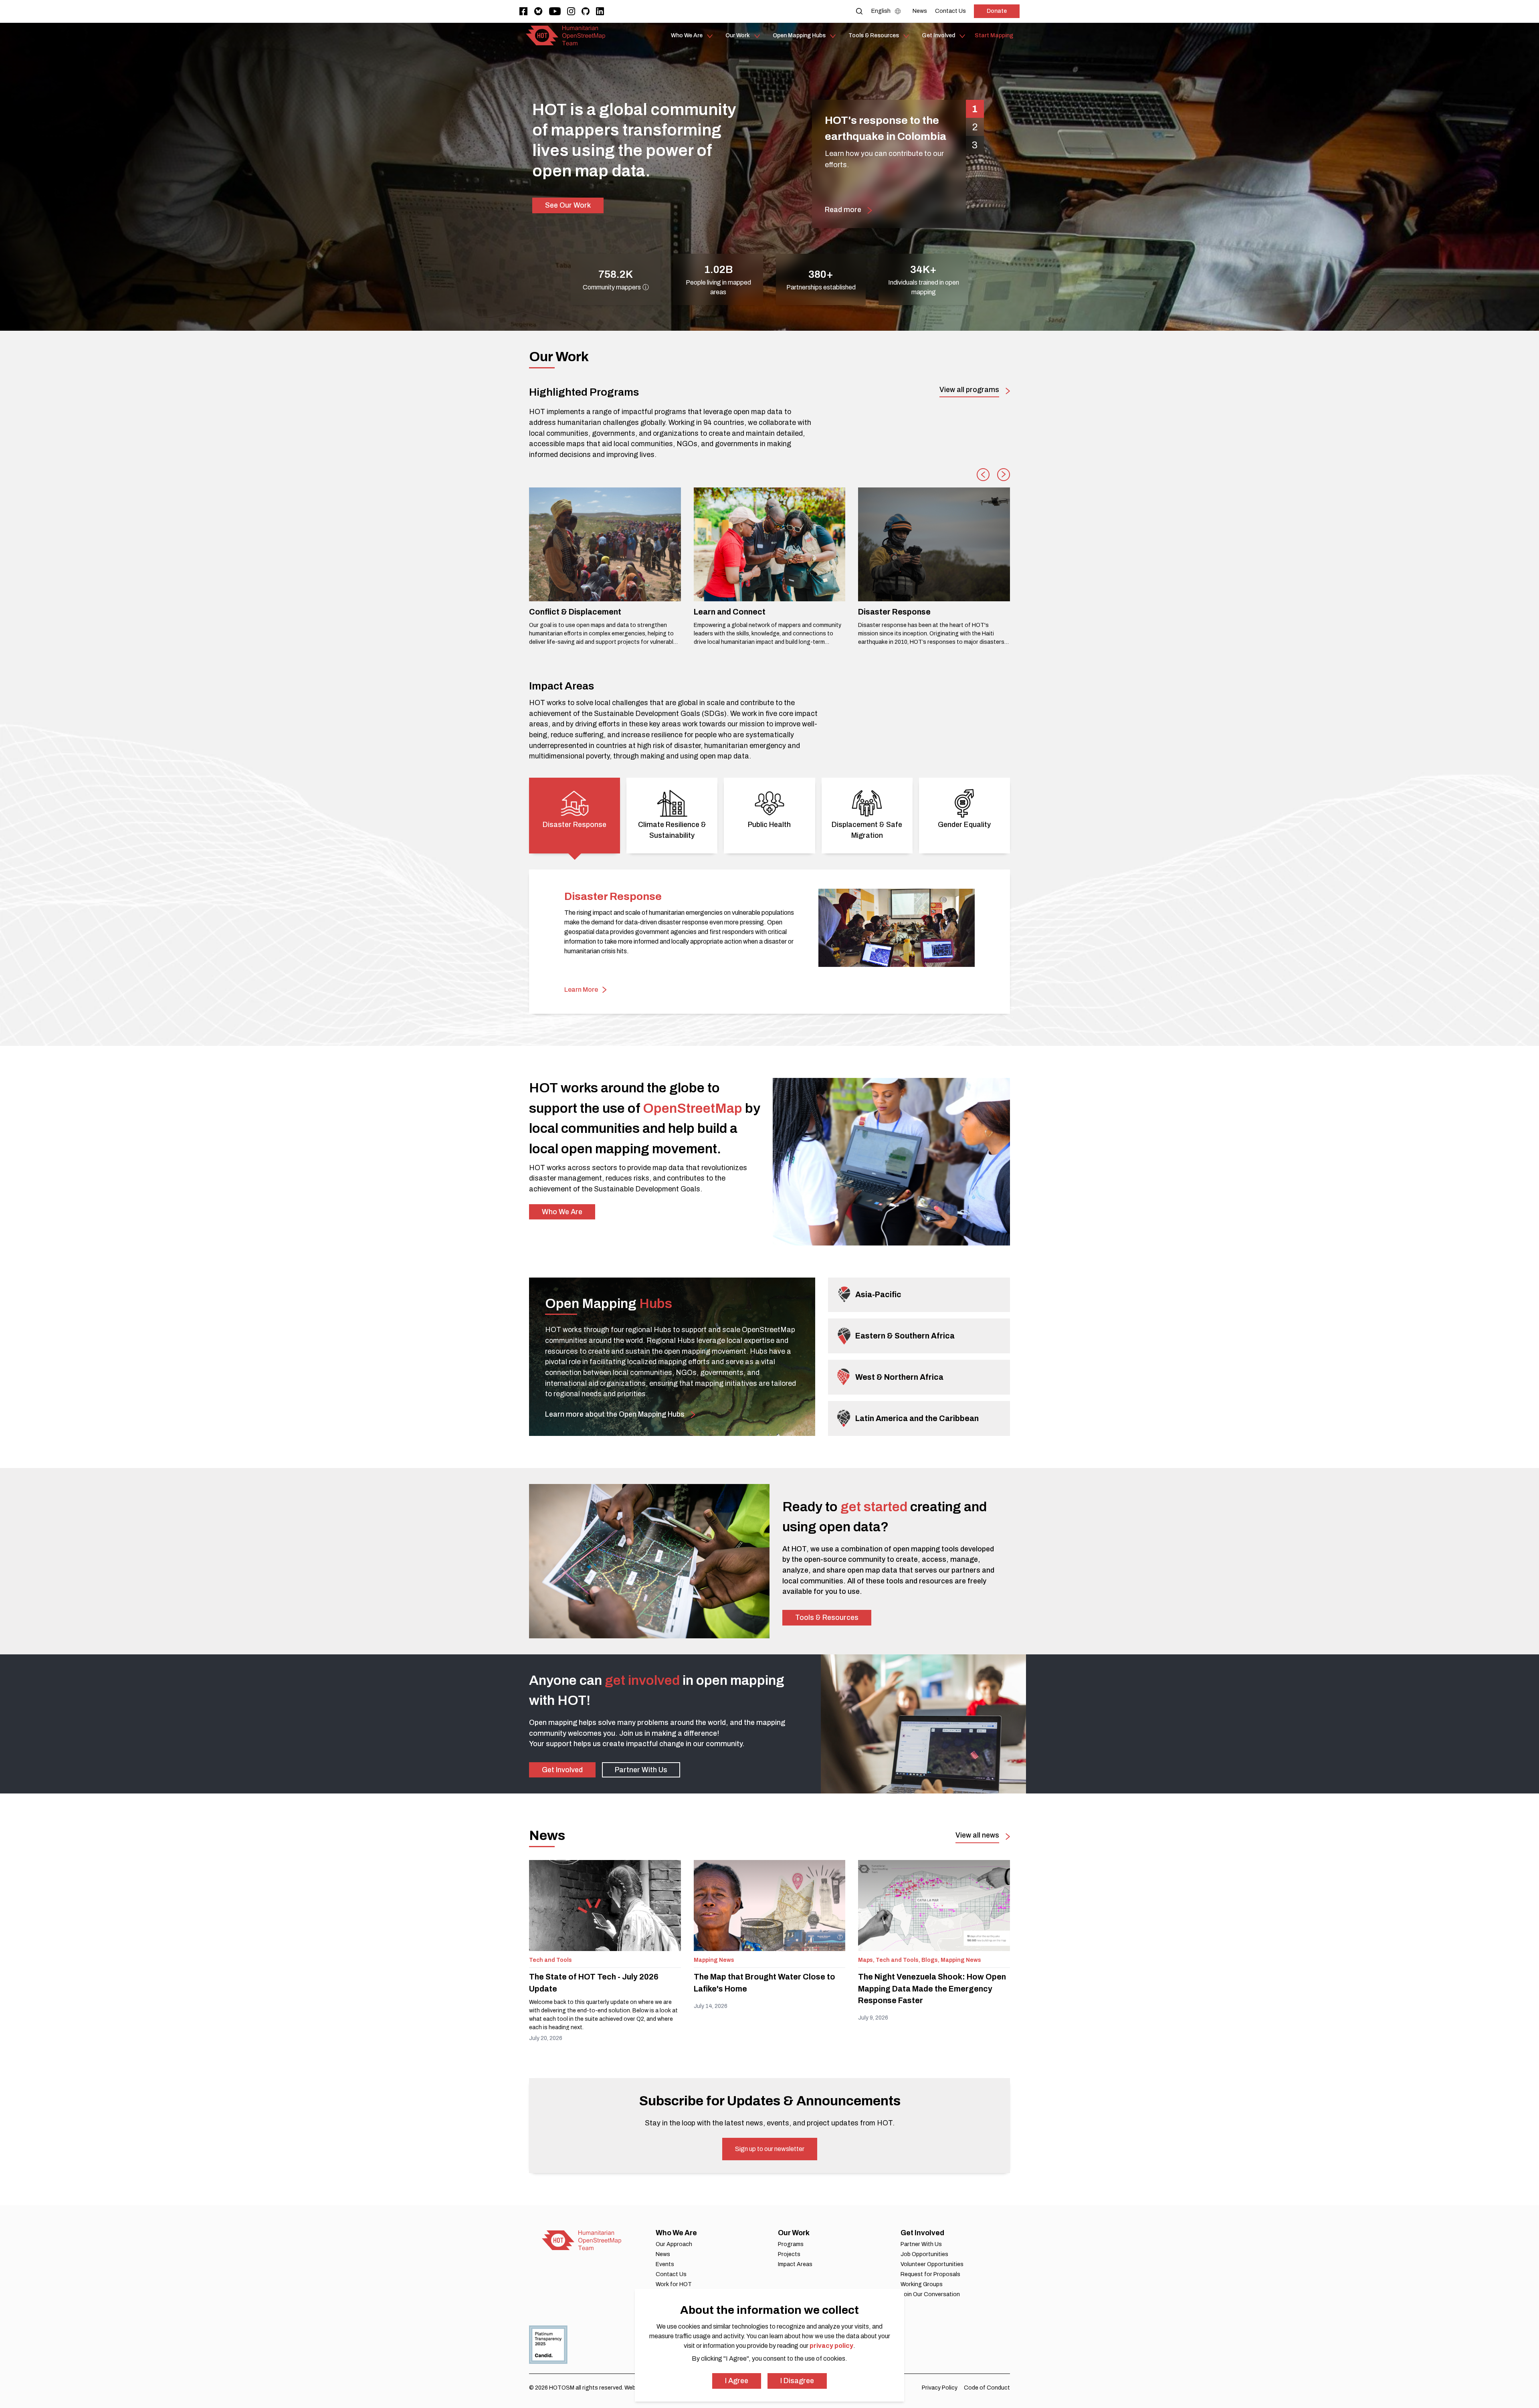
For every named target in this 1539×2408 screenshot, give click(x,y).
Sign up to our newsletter (770, 2149)
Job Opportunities (924, 2254)
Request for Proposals (930, 2274)
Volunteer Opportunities (932, 2264)
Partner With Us (641, 1770)
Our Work (794, 2233)
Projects (789, 2254)
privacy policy (831, 2346)
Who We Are (562, 1212)
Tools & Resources (827, 1617)
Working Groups (922, 2284)
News (663, 2254)
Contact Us (671, 2274)
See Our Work (568, 205)
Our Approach (674, 2244)
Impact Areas (795, 2264)
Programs (791, 2244)
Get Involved (562, 1770)
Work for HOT (674, 2284)
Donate (997, 11)
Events (665, 2264)
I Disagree (797, 2381)
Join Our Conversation (930, 2294)
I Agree (737, 2381)
